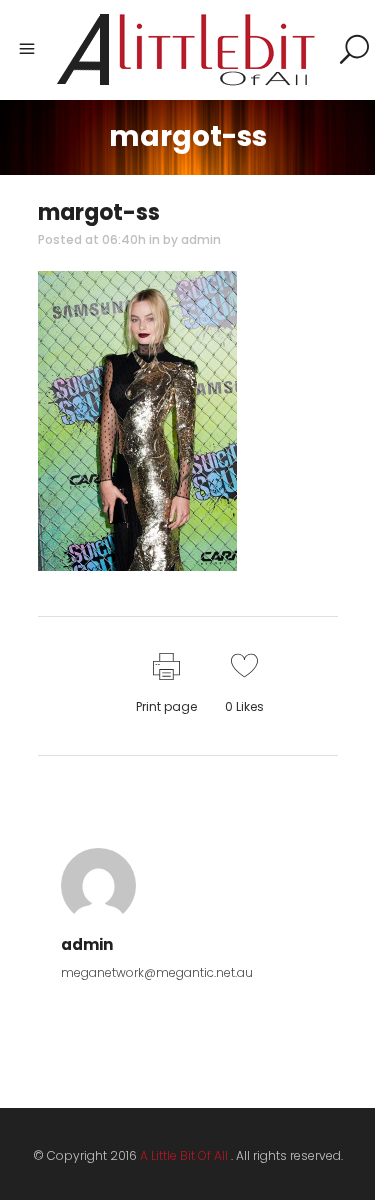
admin (201, 239)
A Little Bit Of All (184, 1155)
